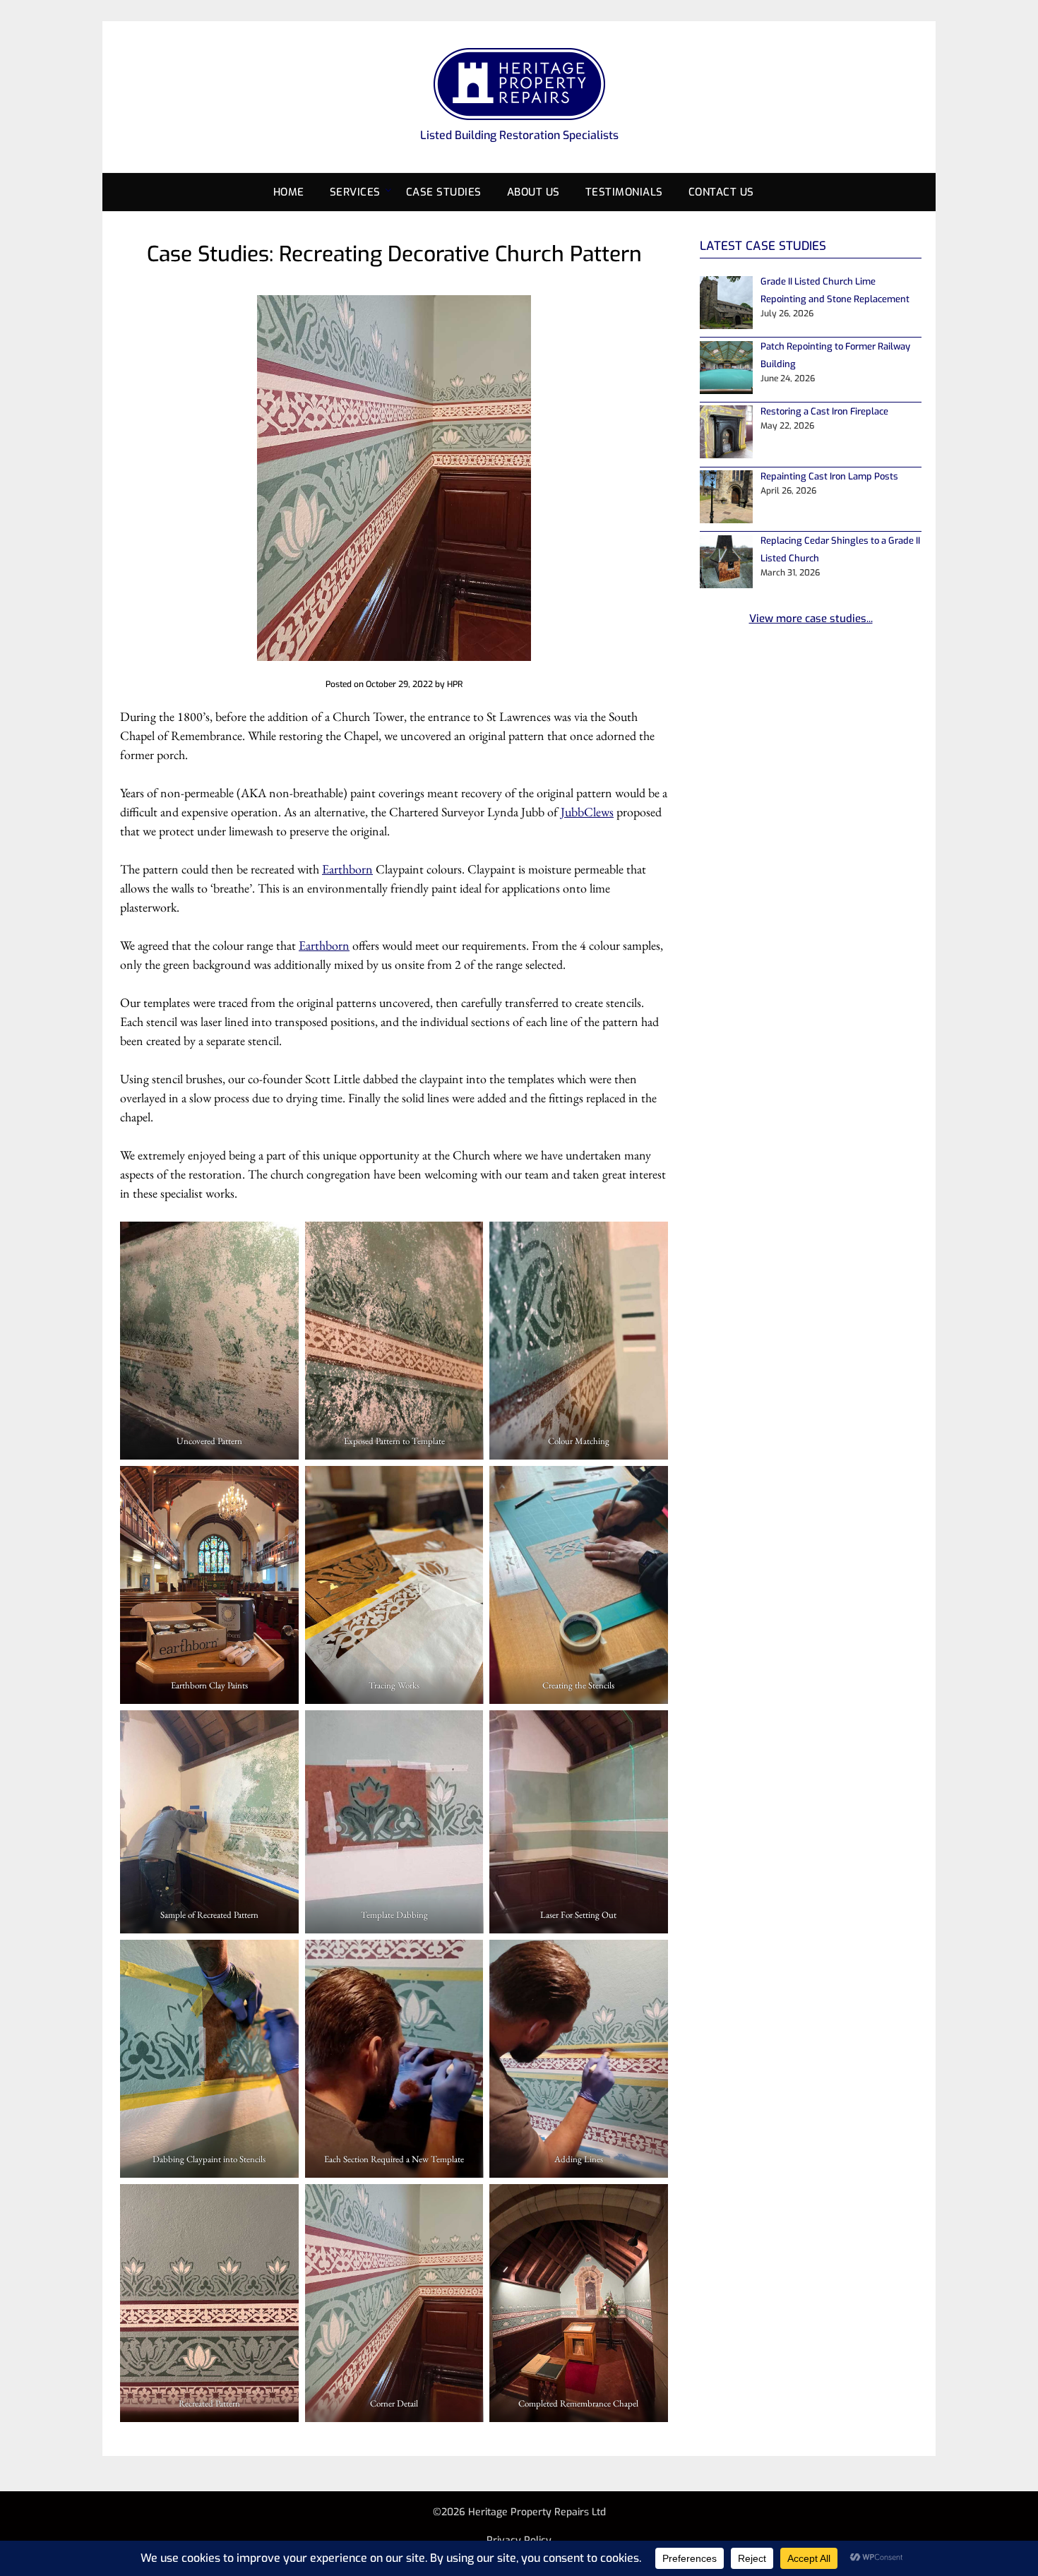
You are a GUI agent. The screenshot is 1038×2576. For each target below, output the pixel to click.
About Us (533, 192)
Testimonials (624, 192)
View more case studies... (811, 619)
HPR (455, 684)
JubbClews (587, 812)
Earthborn (347, 869)
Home (289, 192)
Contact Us (721, 192)
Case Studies (444, 192)
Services (355, 192)
